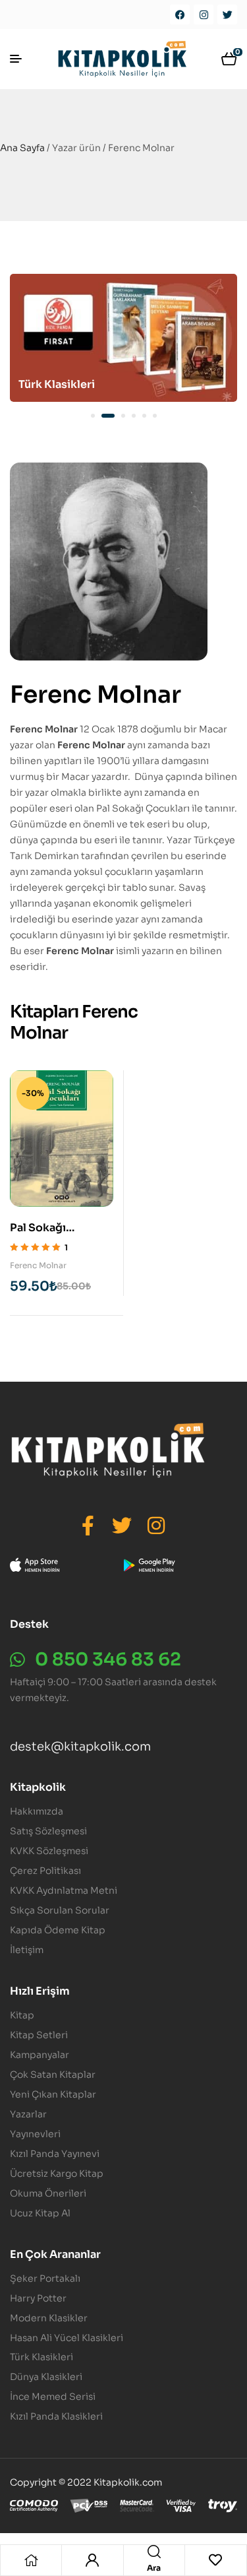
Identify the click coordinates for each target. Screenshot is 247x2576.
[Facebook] (180, 15)
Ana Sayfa (22, 148)
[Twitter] (227, 15)
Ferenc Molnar (38, 1265)
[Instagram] (204, 15)
